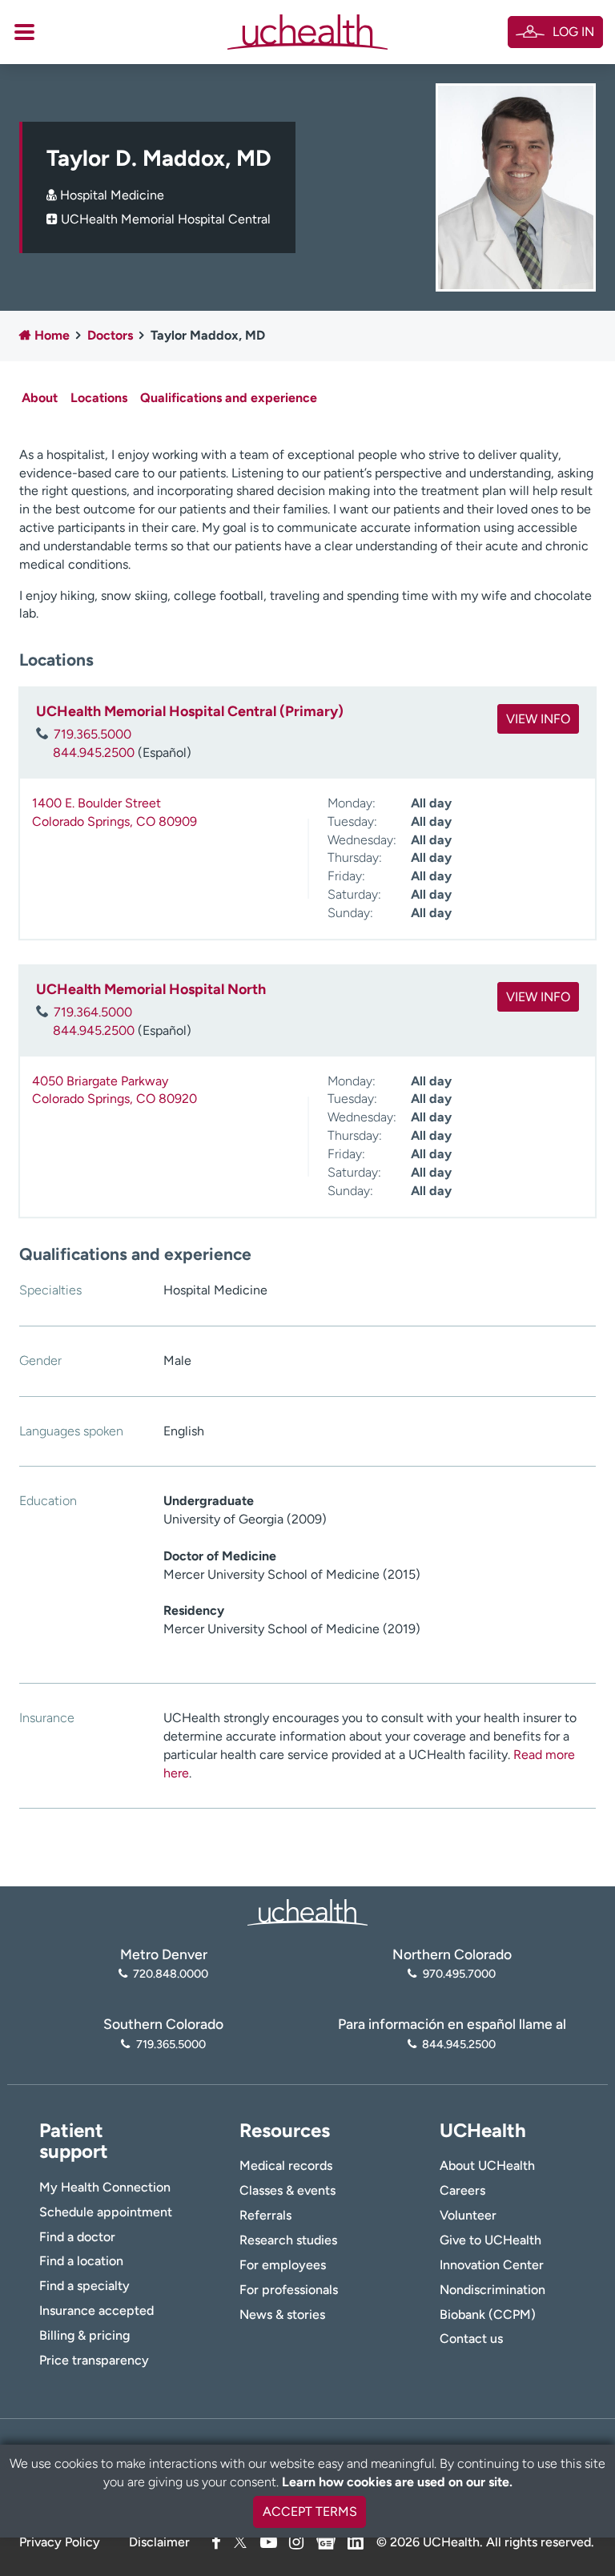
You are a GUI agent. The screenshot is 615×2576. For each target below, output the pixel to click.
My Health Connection (105, 2187)
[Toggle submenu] (24, 32)
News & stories (282, 2314)
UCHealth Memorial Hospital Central (166, 219)
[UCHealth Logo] (307, 1911)
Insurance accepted (96, 2310)
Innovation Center (492, 2265)
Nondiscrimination (492, 2290)
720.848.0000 (171, 1974)
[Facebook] (216, 2542)
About (40, 398)
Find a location (81, 2261)
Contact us (471, 2339)
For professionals (289, 2290)
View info (538, 719)
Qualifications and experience (229, 398)
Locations (99, 398)
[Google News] (326, 2540)
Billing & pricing (84, 2335)
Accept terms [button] (310, 2512)
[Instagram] (296, 2542)
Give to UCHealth (490, 2240)
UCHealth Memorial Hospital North (151, 989)
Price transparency (94, 2360)
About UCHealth (487, 2165)
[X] (240, 2542)
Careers (462, 2190)
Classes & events (287, 2190)
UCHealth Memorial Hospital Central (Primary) (190, 711)
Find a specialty (84, 2286)
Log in (573, 32)
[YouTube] (269, 2542)
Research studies (288, 2240)
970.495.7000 (459, 1974)
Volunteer (468, 2215)
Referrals (265, 2215)
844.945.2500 (94, 753)
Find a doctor (77, 2237)
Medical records (286, 2165)
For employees (283, 2265)
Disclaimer (159, 2542)
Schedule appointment (106, 2212)
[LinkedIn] (356, 2540)
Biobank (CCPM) (488, 2314)
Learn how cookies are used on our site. (397, 2482)
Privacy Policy (60, 2542)
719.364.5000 (93, 1012)
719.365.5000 (92, 734)
